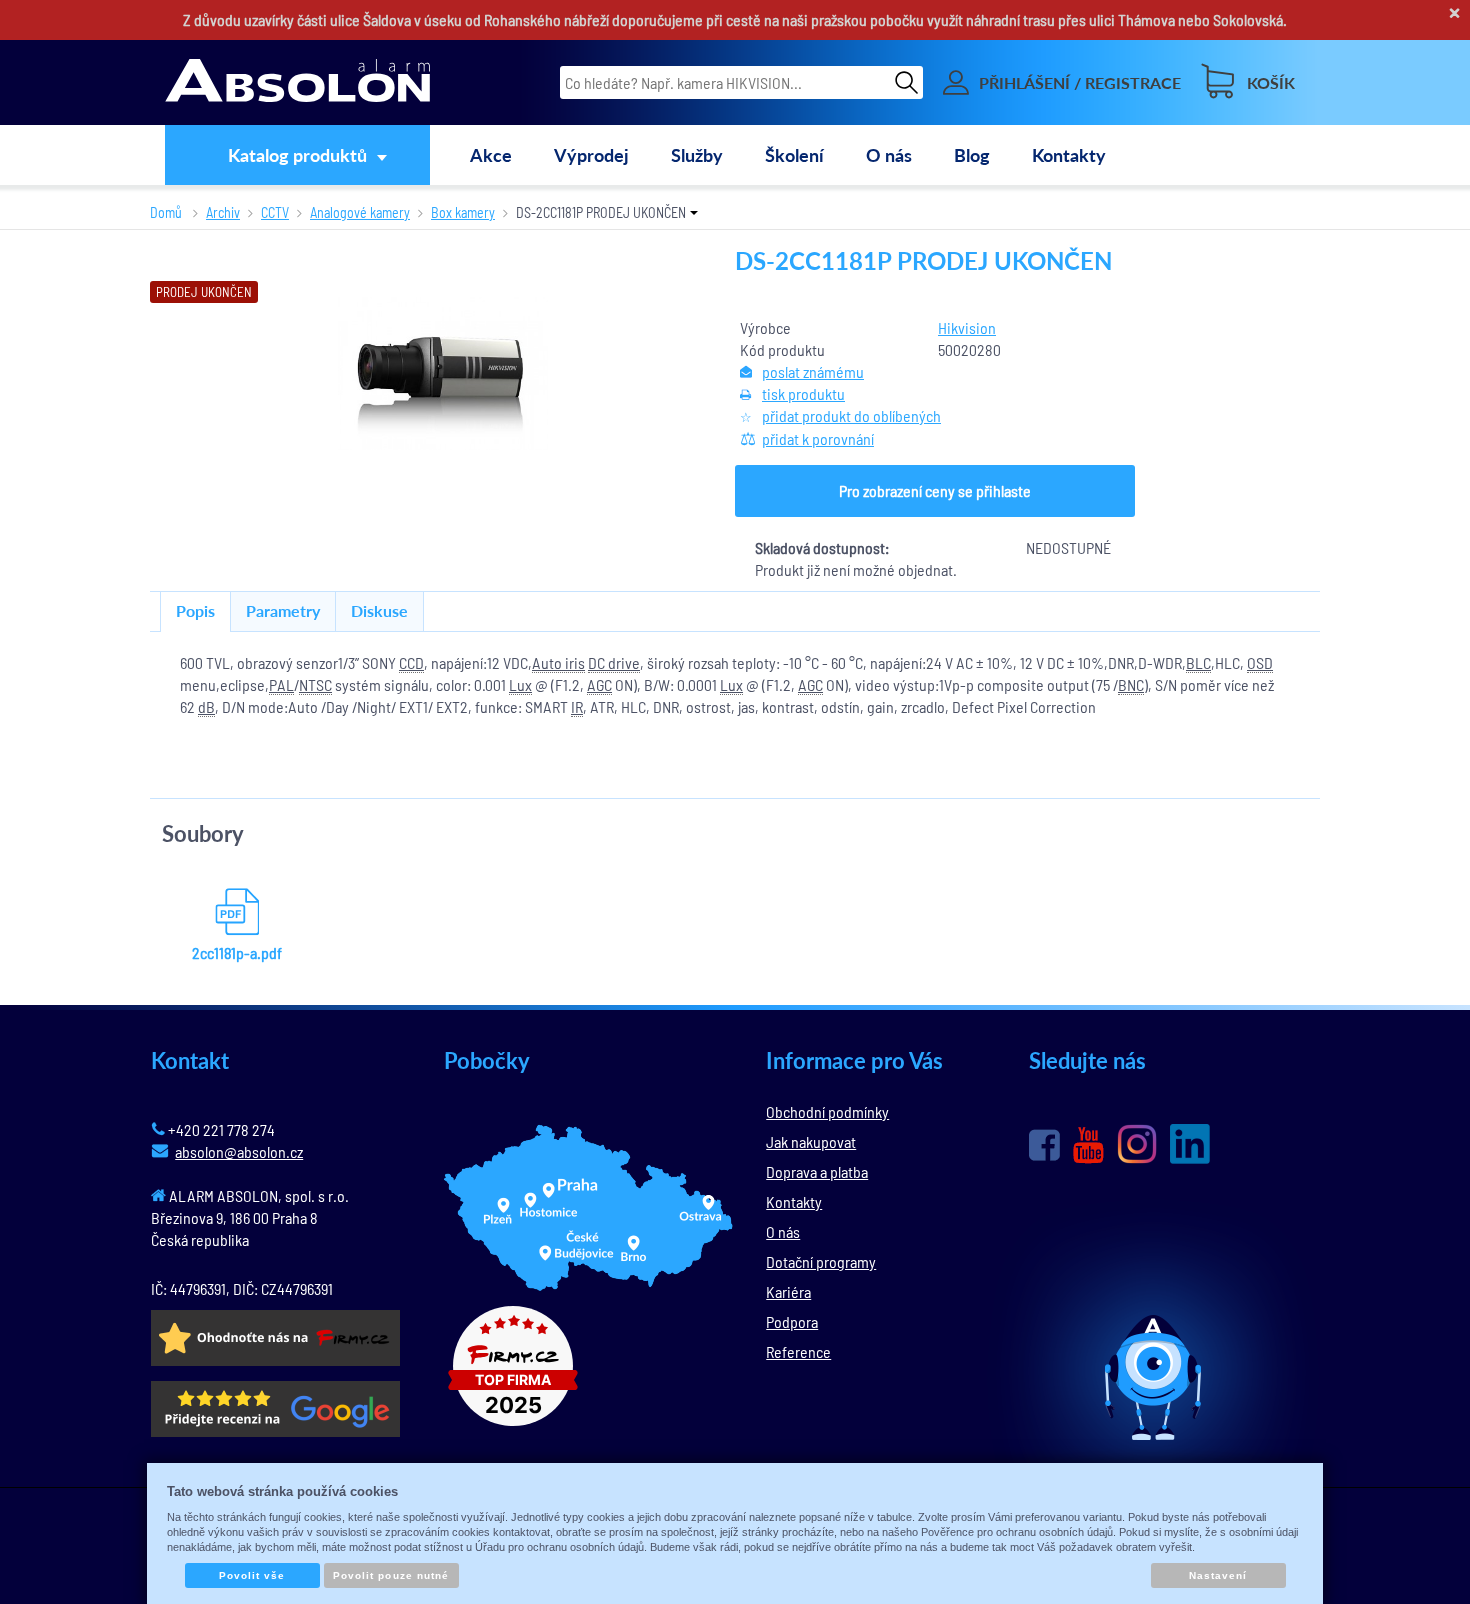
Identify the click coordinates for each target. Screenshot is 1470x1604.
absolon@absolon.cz (239, 1151)
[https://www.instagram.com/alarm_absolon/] (1137, 1144)
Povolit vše (252, 1575)
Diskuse (379, 610)
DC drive (614, 662)
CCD (411, 662)
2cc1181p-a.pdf (237, 952)
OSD (1260, 662)
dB (206, 706)
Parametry (283, 610)
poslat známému (813, 371)
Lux (520, 684)
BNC (1131, 684)
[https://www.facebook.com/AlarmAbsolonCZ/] (1044, 1145)
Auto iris (558, 662)
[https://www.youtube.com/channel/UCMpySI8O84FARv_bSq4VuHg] (1088, 1145)
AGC (599, 684)
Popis (195, 610)
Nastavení (1218, 1575)
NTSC (315, 684)
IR (577, 706)
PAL (281, 684)
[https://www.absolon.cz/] (297, 83)
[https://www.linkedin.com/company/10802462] (1190, 1144)
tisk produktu (803, 393)
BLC (1198, 662)
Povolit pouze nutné (391, 1575)
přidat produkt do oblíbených (851, 415)
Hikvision (967, 327)
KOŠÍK (1271, 82)
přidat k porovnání (818, 438)
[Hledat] (906, 82)
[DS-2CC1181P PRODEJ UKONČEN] (443, 373)
